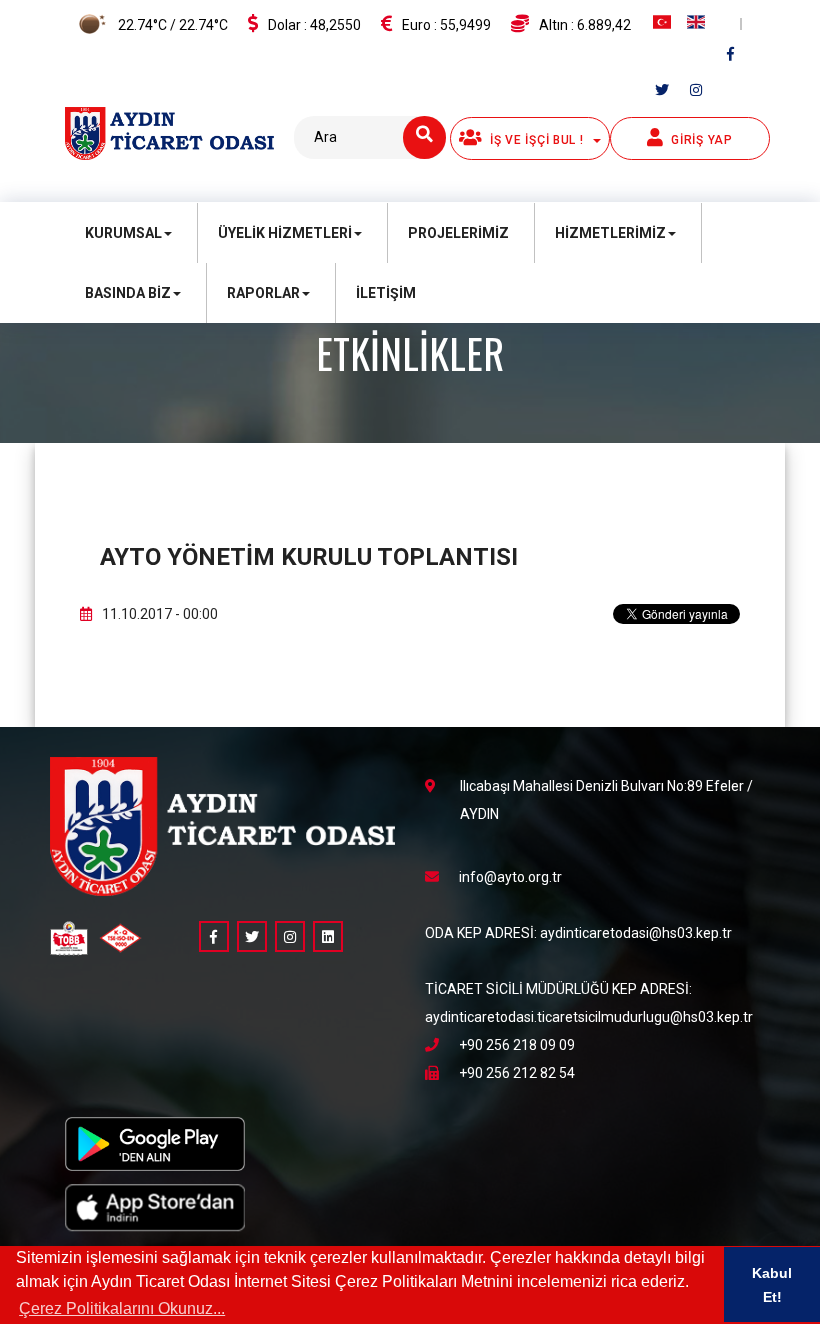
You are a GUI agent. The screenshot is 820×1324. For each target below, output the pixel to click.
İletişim (386, 293)
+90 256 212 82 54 (517, 1073)
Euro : (446, 25)
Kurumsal (123, 233)
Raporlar (263, 293)
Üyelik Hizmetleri (285, 233)
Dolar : (314, 25)
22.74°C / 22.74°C (171, 25)
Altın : (585, 25)
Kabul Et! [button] (772, 1285)
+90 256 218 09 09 (517, 1045)
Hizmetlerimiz (610, 233)
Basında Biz (128, 293)
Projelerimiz (458, 233)
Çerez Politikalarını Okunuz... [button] (122, 1308)
